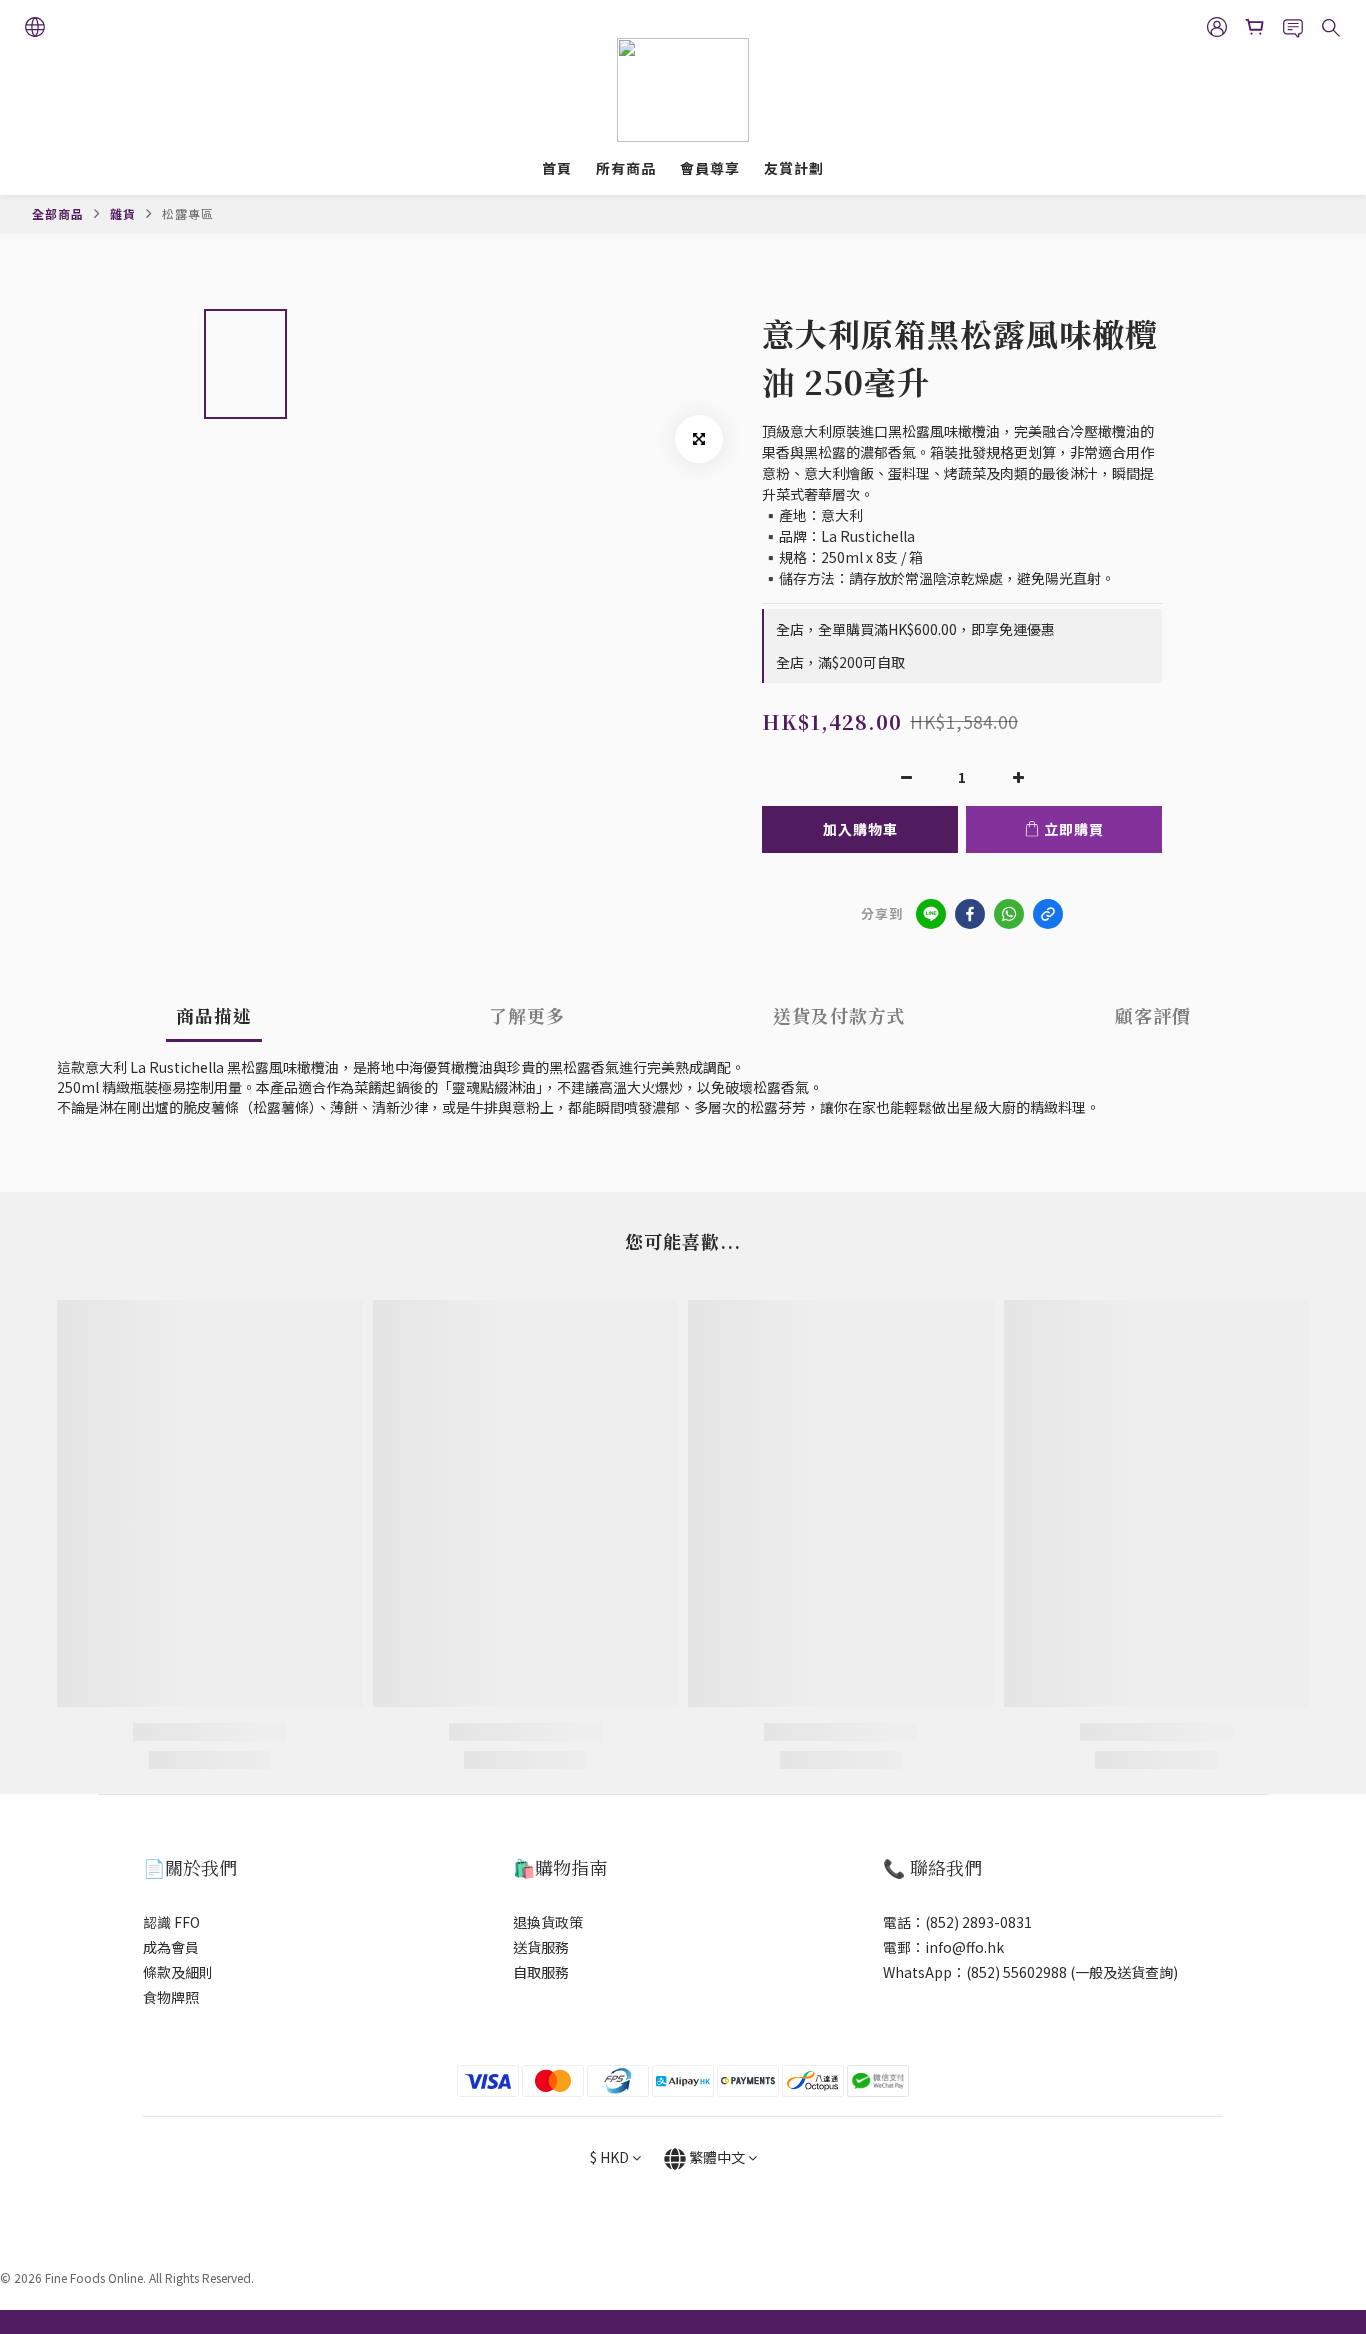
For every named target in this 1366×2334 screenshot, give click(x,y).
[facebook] (970, 914)
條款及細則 (178, 1972)
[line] (931, 914)
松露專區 (188, 213)
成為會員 (171, 1947)
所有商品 (626, 168)
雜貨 (123, 213)
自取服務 (541, 1972)
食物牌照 (171, 1997)
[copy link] (1048, 914)
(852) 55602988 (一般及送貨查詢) (1072, 1972)
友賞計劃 (794, 168)
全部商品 (58, 213)
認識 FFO (171, 1922)
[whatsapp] (1009, 914)
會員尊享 (710, 168)
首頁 (557, 168)
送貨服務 (541, 1947)
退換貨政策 (548, 1922)
